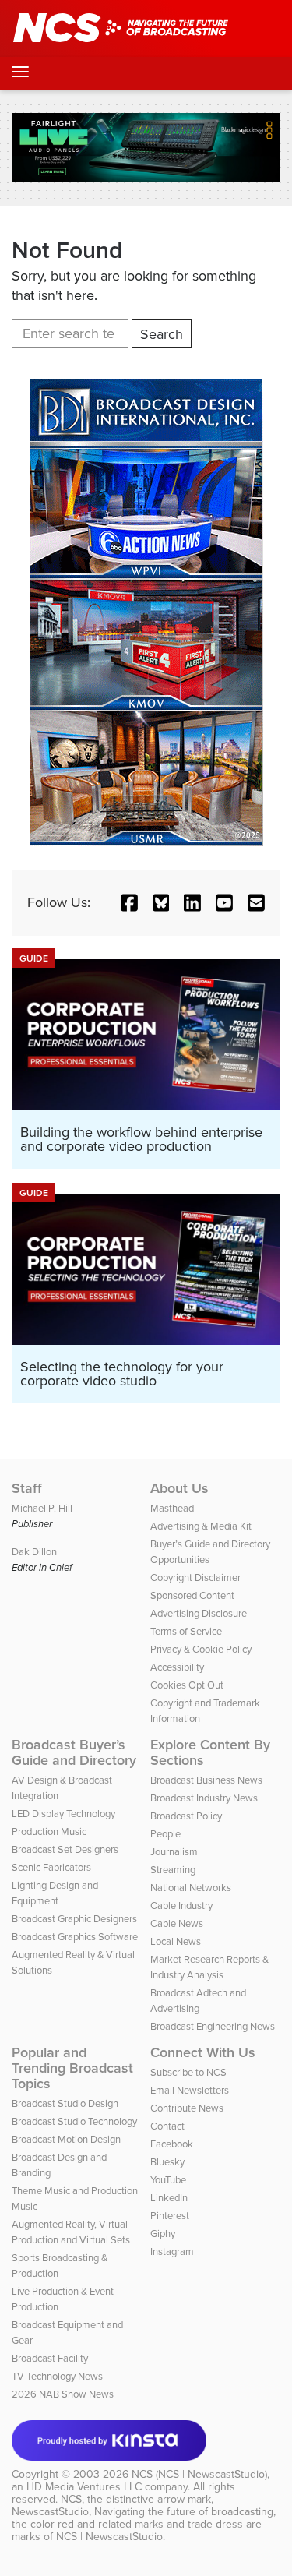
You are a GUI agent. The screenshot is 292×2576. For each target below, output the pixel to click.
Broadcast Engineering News (213, 2026)
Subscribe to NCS (188, 2072)
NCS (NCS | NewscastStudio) (199, 2474)
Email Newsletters (190, 2090)
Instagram (172, 2251)
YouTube (168, 2180)
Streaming (173, 1870)
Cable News (177, 1923)
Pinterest (170, 2216)
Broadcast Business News (206, 1780)
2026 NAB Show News (63, 2394)
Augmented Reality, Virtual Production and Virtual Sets (71, 2232)
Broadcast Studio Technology (74, 2121)
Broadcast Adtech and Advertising (198, 2001)
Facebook (172, 2144)
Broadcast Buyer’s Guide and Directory (74, 1752)
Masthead (172, 1508)
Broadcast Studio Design (65, 2103)
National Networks (191, 1888)
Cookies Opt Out (187, 1685)
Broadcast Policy (186, 1816)
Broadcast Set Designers (65, 1849)
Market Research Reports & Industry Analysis (209, 1967)
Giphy (163, 2234)
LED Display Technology (63, 1814)
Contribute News (187, 2108)
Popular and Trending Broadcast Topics (72, 2068)
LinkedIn (169, 2198)
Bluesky (167, 2162)
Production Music (49, 1831)
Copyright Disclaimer (195, 1577)
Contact (167, 2126)
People (165, 1834)
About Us (179, 1488)
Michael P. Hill (42, 1508)
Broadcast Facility (50, 2358)
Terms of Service (186, 1631)
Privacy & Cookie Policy (201, 1649)
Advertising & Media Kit (201, 1526)
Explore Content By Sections (210, 1752)
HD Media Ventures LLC (84, 2487)
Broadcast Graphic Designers (74, 1919)
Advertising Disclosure (199, 1613)
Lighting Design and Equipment (55, 1893)
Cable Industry (181, 1906)
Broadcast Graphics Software (75, 1937)
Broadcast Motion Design (66, 2139)
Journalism (174, 1852)
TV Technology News (57, 2376)
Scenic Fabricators (51, 1867)
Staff (27, 1488)
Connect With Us (203, 2052)
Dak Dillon (34, 1552)
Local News (176, 1941)
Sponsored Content (192, 1595)
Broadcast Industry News (204, 1798)
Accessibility (177, 1667)
